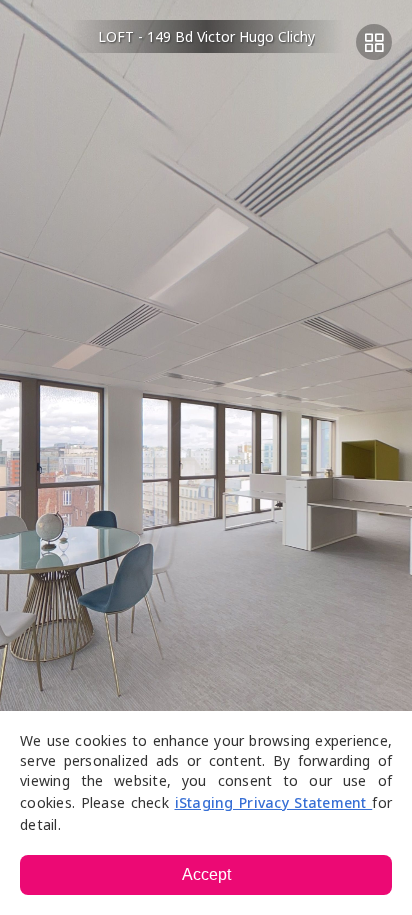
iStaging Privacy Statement (274, 802)
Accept (206, 874)
